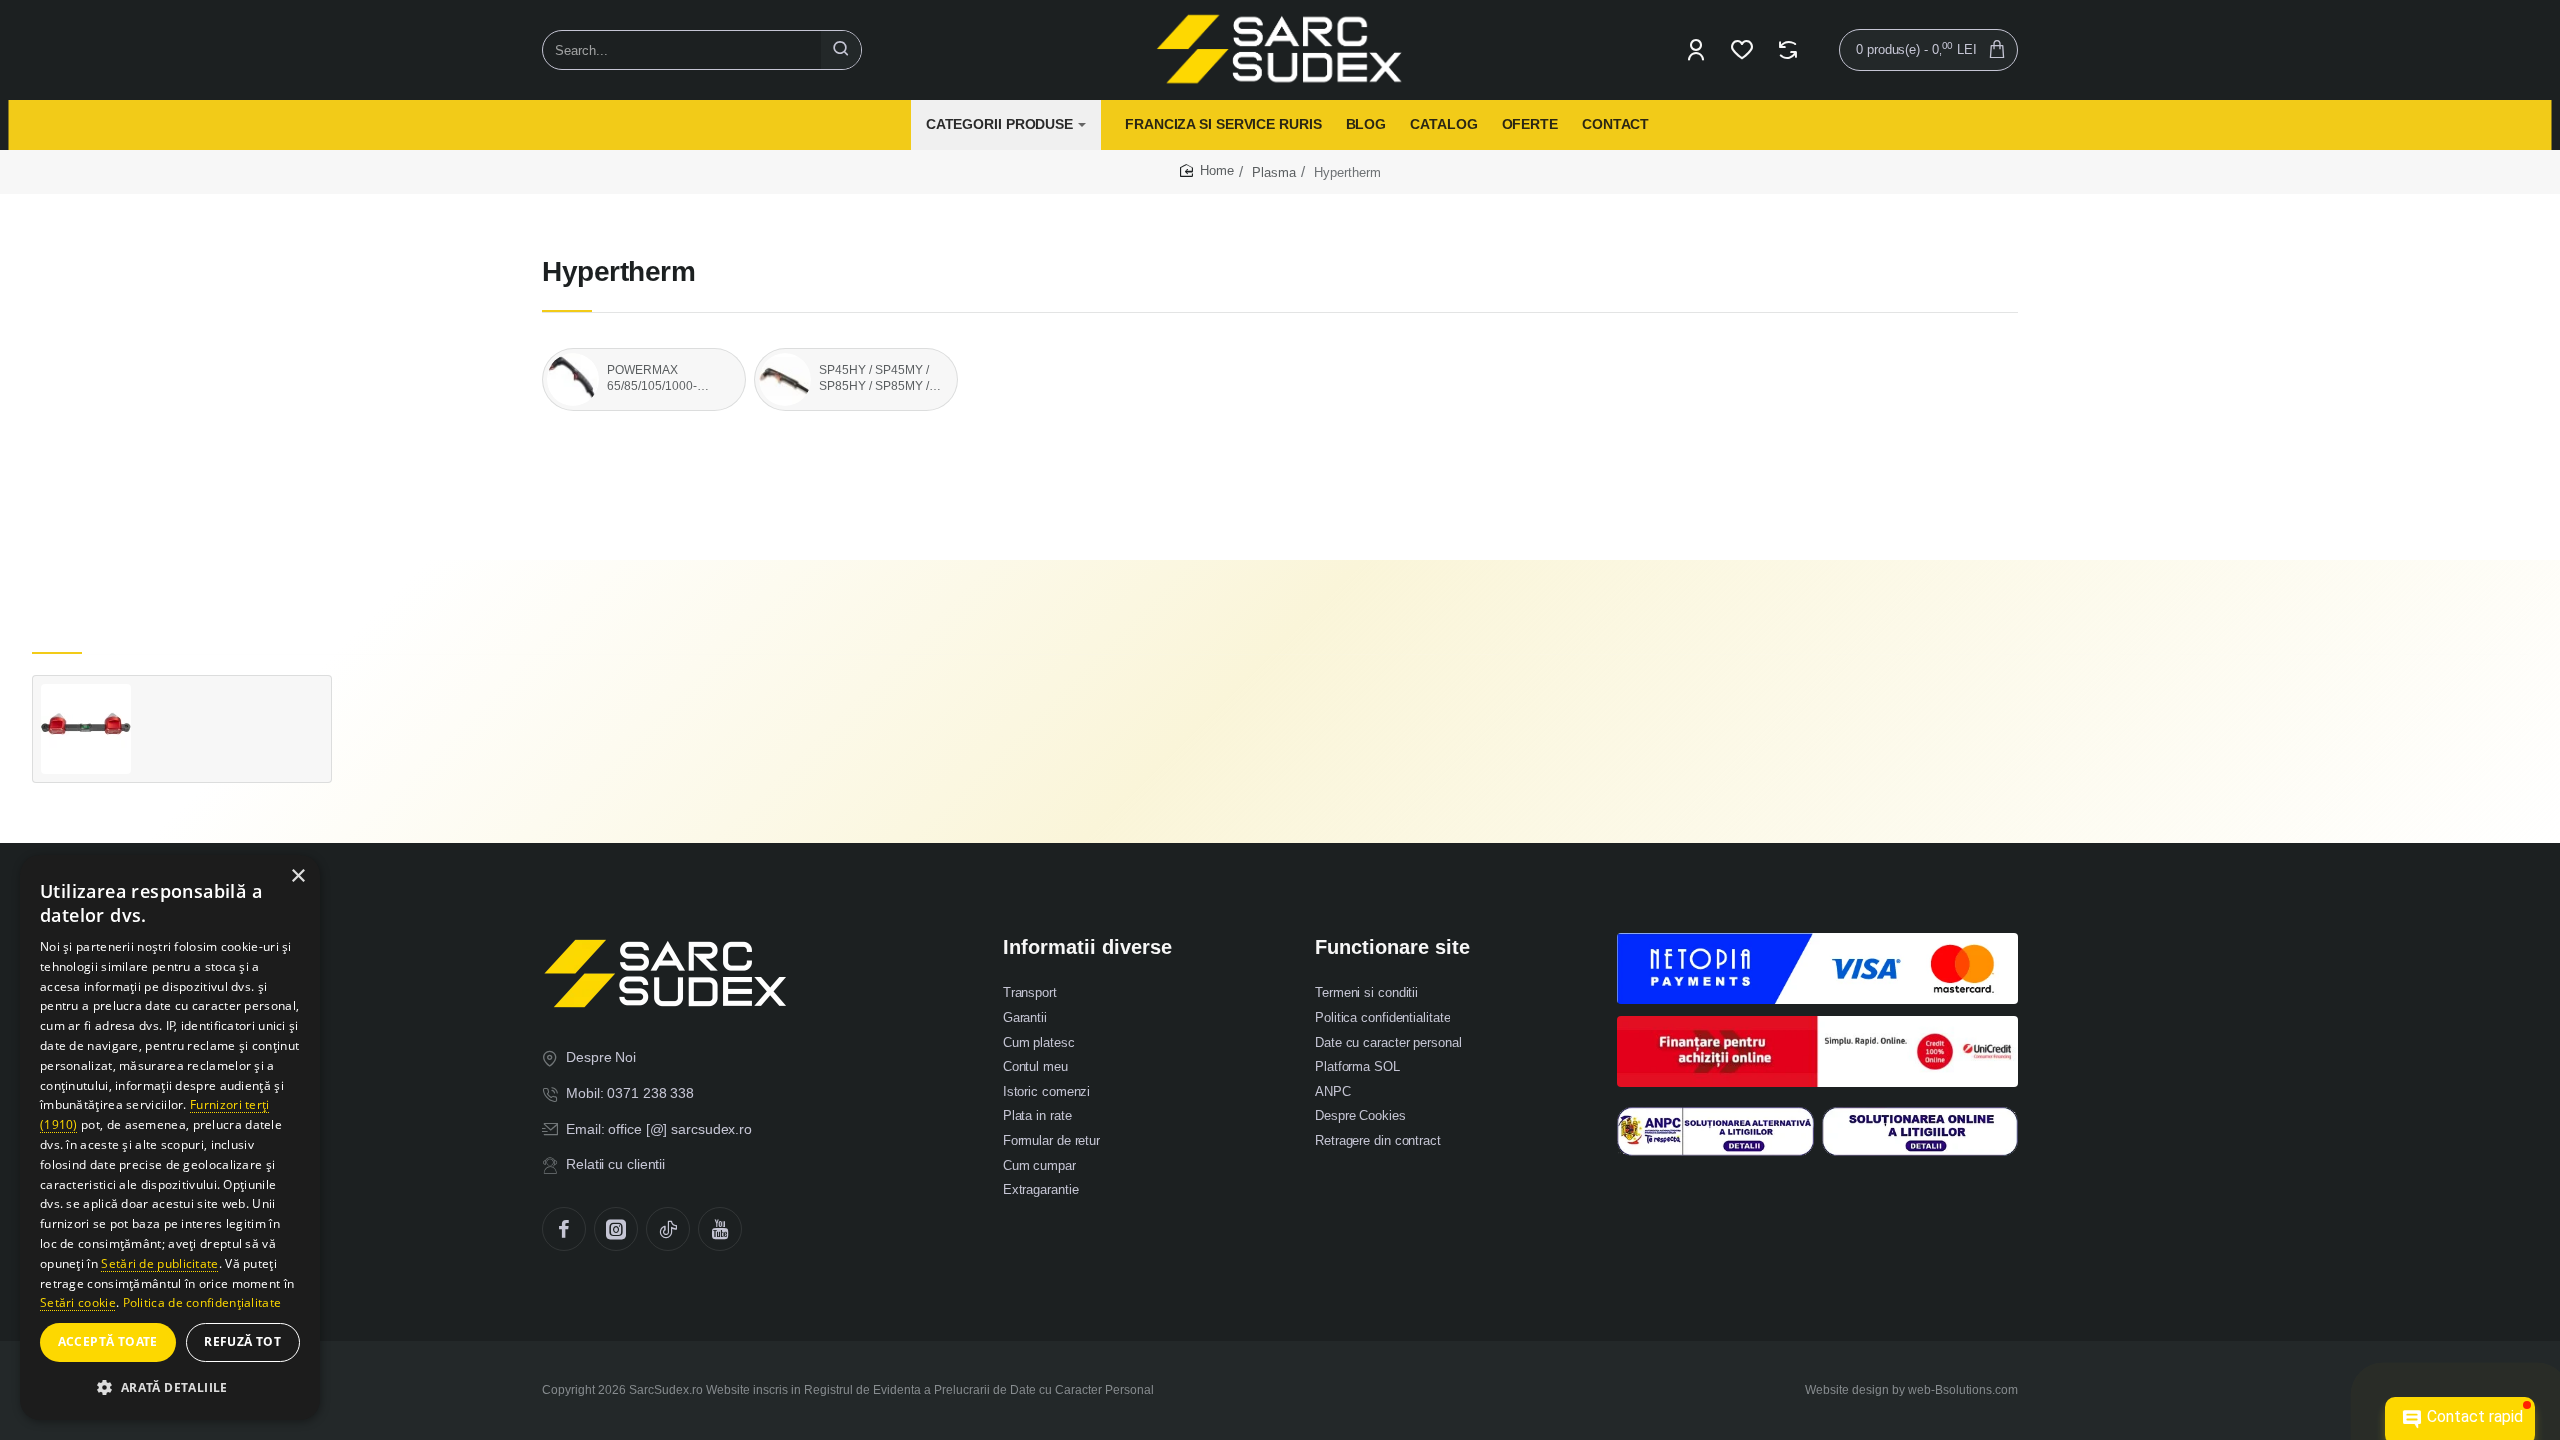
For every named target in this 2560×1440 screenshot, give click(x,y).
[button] (153, 751)
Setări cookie (78, 1302)
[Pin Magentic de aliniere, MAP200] (86, 729)
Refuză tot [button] (242, 1341)
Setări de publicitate (159, 1263)
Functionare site (1392, 947)
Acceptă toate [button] (108, 1341)
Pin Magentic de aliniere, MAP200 (231, 703)
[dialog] (170, 1137)
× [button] (297, 876)
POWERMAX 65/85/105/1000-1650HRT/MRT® (652, 379)
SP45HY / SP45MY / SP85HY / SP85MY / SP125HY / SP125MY (878, 379)
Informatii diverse (1087, 947)
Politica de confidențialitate (202, 1302)
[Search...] (841, 50)
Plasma (1274, 172)
